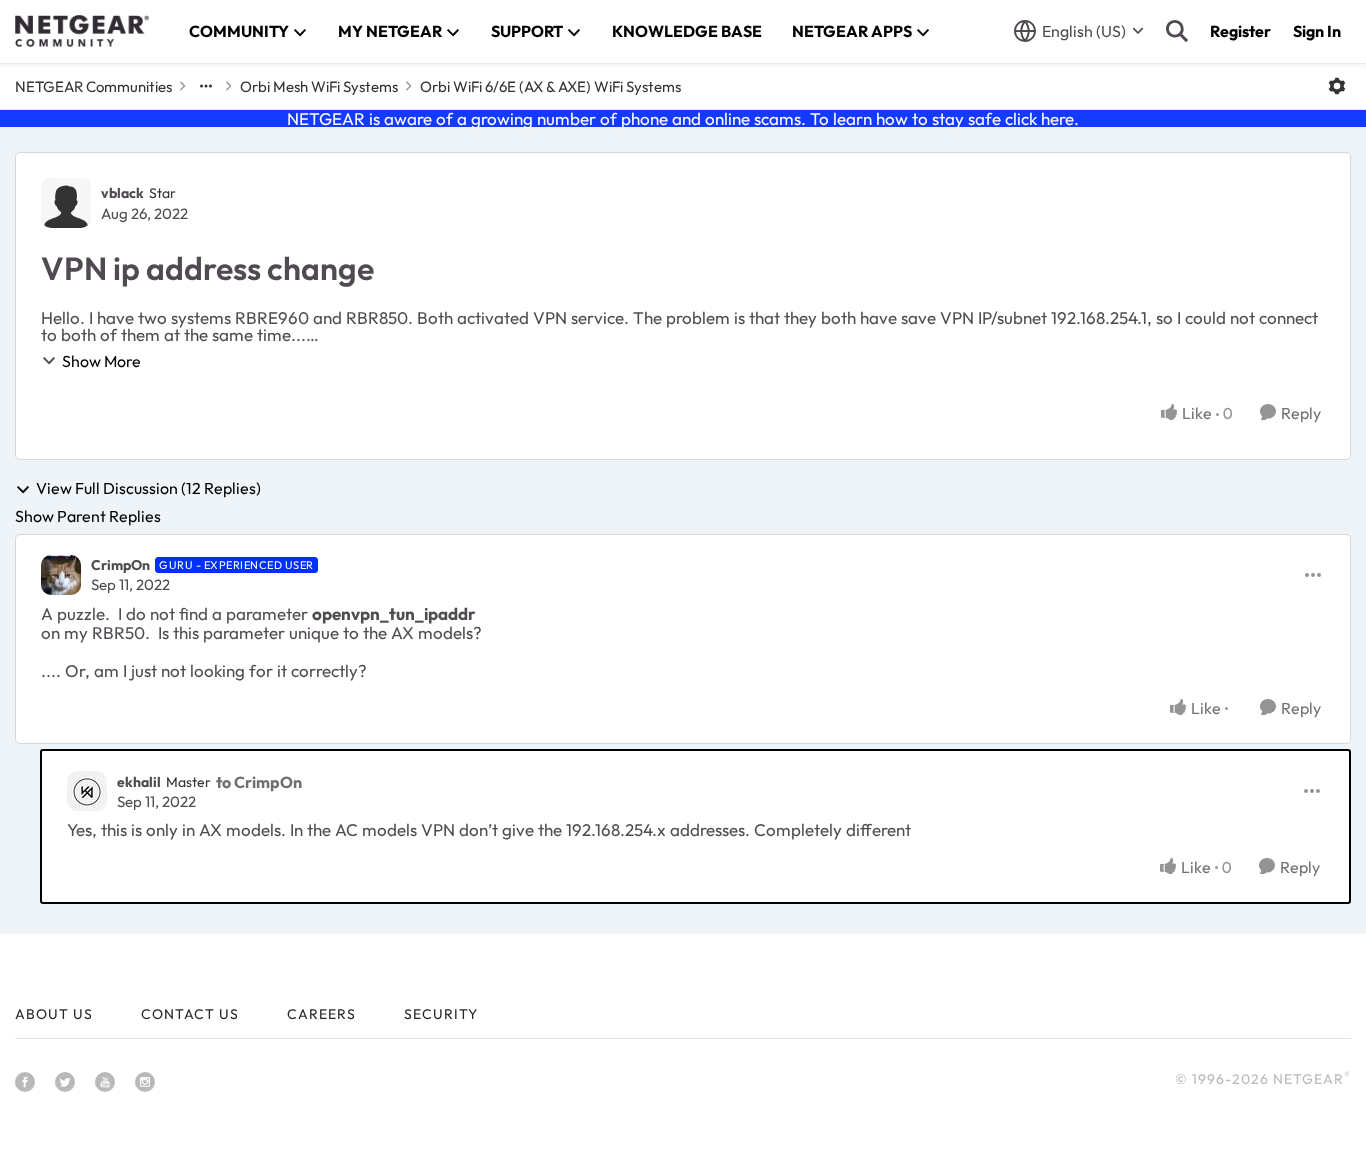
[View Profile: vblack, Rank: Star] (66, 203)
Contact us (190, 1014)
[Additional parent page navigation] (206, 86)
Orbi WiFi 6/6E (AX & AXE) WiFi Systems (550, 86)
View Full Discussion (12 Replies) (148, 489)
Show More (101, 361)
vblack (122, 193)
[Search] (1177, 31)
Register (1240, 31)
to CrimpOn (259, 782)
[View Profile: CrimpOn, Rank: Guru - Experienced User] (61, 575)
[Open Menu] (1337, 86)
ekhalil (139, 782)
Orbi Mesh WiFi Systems (319, 86)
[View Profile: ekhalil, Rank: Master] (87, 791)
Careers (321, 1014)
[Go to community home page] (82, 31)
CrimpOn (120, 565)
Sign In (1317, 31)
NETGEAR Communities (93, 86)
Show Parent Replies (88, 516)
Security (441, 1014)
